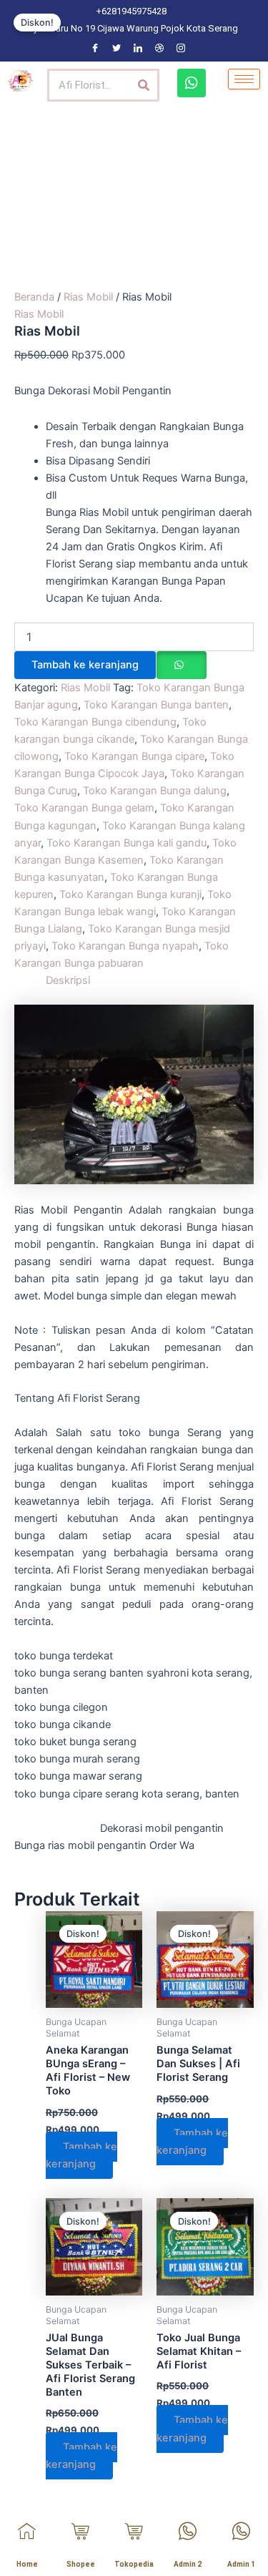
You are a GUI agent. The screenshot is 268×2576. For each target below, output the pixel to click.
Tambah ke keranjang (85, 665)
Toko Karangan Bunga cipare (134, 756)
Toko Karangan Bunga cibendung (95, 722)
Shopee (81, 2564)
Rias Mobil (88, 297)
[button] (181, 665)
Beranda (34, 297)
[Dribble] (159, 48)
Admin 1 (241, 2564)
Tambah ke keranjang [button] (81, 2155)
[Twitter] (116, 48)
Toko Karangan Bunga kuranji (130, 894)
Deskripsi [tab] (68, 980)
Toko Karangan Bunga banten (156, 705)
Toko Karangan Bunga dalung (155, 791)
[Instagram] (181, 48)
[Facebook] (95, 48)
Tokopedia (134, 2564)
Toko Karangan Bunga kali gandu (126, 843)
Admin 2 (188, 2564)
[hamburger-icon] (244, 79)
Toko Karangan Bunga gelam (84, 808)
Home (27, 2564)
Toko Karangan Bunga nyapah (125, 946)
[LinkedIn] (138, 48)
